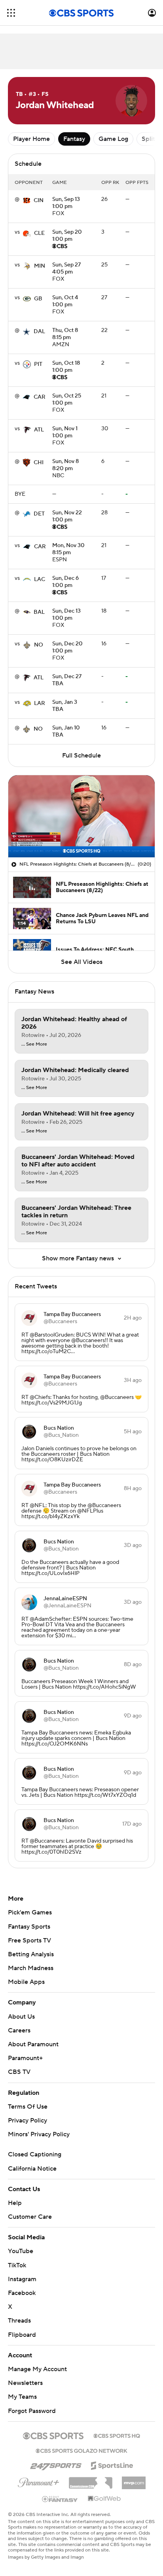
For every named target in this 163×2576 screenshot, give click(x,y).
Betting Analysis (31, 1954)
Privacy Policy (27, 2120)
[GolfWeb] (104, 2499)
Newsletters (25, 2383)
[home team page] (27, 201)
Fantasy (74, 139)
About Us (21, 2017)
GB (38, 299)
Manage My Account (37, 2369)
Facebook (22, 2293)
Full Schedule (81, 756)
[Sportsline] (112, 2464)
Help (15, 2203)
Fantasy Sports (29, 1927)
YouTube (21, 2251)
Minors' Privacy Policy (39, 2134)
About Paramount (33, 2044)
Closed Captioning (35, 2154)
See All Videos (82, 962)
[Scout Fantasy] (60, 2499)
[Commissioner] (91, 2480)
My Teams (22, 2397)
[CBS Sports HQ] (117, 2435)
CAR (40, 397)
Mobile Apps (26, 1982)
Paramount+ (25, 2058)
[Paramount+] (39, 2481)
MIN (40, 266)
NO (39, 645)
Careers (19, 2030)
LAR (40, 703)
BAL (39, 612)
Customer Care (30, 2217)
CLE (39, 233)
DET (39, 514)
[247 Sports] (56, 2464)
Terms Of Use (28, 2107)
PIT (38, 364)
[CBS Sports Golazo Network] (81, 2450)
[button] (11, 13)
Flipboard (22, 2335)
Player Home (31, 139)
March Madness (31, 1968)
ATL (39, 430)
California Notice (32, 2169)
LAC (40, 579)
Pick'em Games (30, 1912)
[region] (81, 816)
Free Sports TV (29, 1940)
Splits (150, 139)
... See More (34, 1044)
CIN (39, 201)
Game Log (113, 139)
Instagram (22, 2279)
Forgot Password (32, 2411)
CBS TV (19, 2072)
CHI (39, 463)
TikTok (17, 2265)
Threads (19, 2321)
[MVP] (134, 2480)
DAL (39, 332)
